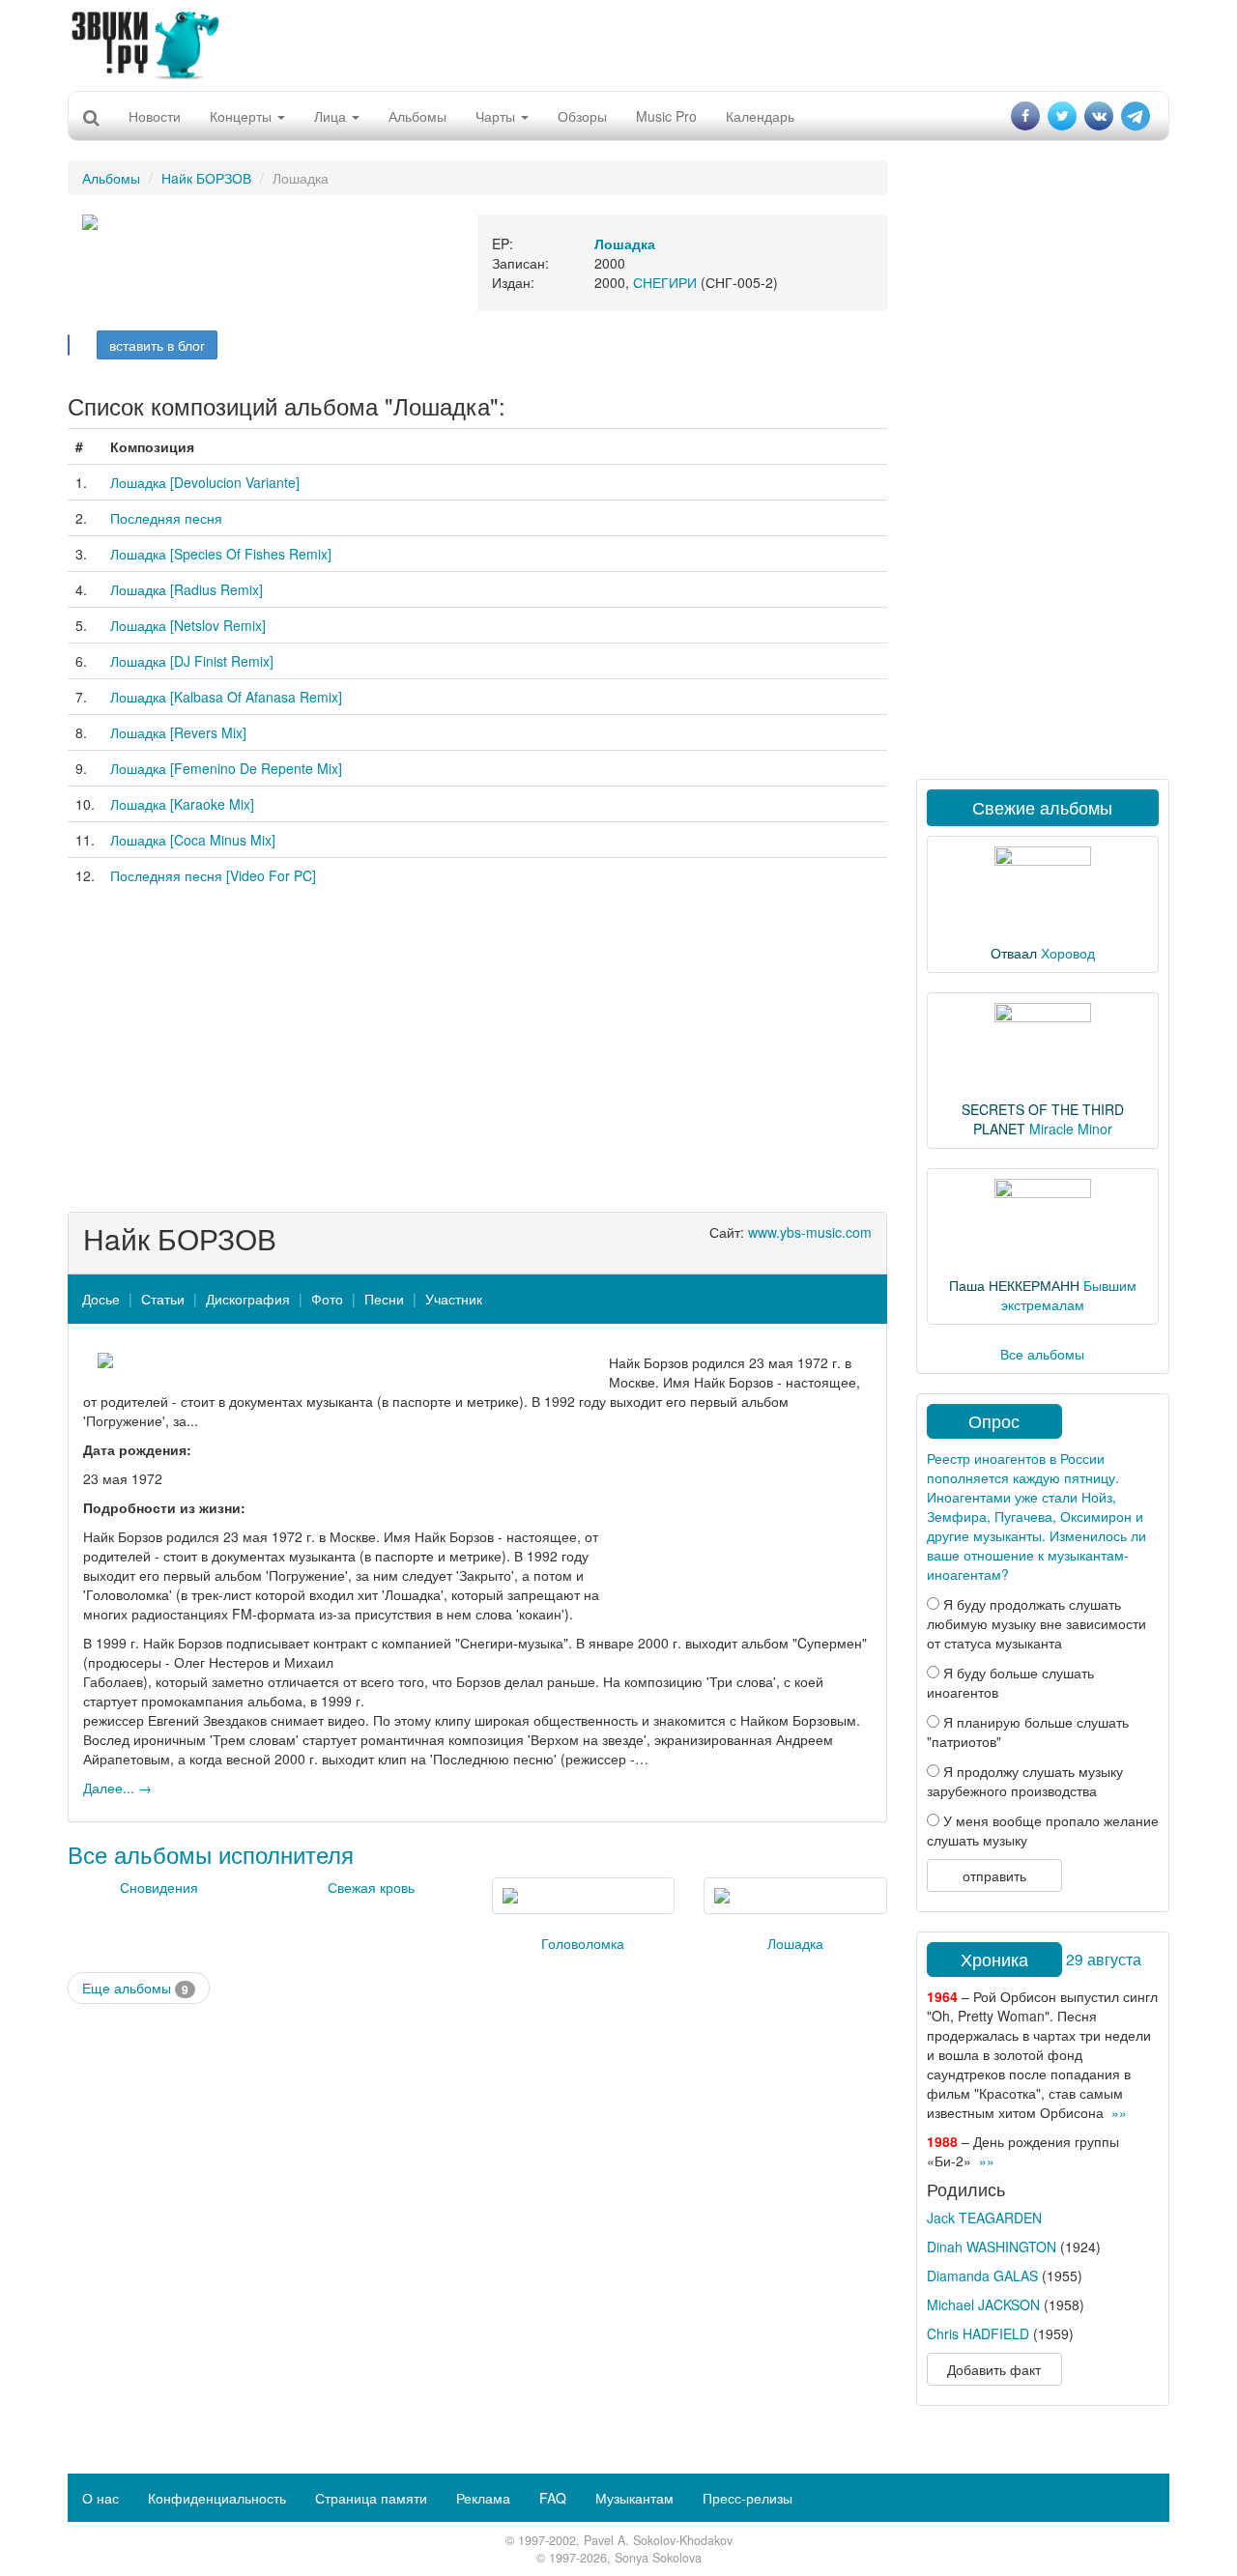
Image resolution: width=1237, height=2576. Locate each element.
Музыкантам (634, 2498)
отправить (994, 1875)
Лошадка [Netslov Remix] (188, 625)
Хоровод (1068, 953)
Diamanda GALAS (982, 2275)
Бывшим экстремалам (1069, 1295)
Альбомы (417, 116)
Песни (384, 1299)
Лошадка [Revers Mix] (178, 732)
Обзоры (582, 116)
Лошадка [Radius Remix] (187, 589)
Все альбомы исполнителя (211, 1854)
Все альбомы (1042, 1354)
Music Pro (666, 116)
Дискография (248, 1299)
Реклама (483, 2498)
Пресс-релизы (748, 2498)
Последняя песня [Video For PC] (213, 875)
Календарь (760, 116)
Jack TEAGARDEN (984, 2218)
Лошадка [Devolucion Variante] (205, 482)
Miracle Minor (1071, 1129)
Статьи (163, 1299)
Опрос (994, 1420)
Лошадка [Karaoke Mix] (182, 804)
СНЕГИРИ (665, 282)
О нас (101, 2498)
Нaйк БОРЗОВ (206, 178)
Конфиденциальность (217, 2498)
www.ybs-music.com (810, 1232)
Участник (454, 1299)
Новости (155, 116)
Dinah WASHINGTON (992, 2247)
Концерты (243, 116)
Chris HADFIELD (978, 2333)
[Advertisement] (618, 43)
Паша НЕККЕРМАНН (1014, 1285)
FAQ (553, 2498)
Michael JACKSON (983, 2304)
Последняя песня (166, 518)
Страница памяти (371, 2498)
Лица (332, 116)
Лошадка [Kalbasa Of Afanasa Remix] (226, 697)
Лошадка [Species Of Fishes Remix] (221, 554)
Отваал (1014, 953)
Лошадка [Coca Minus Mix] (193, 840)
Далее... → (117, 1788)
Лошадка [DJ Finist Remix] (192, 661)
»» (1119, 2112)
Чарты (497, 116)
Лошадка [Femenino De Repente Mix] (226, 768)
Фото (327, 1299)
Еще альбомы (135, 1988)
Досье (101, 1299)
